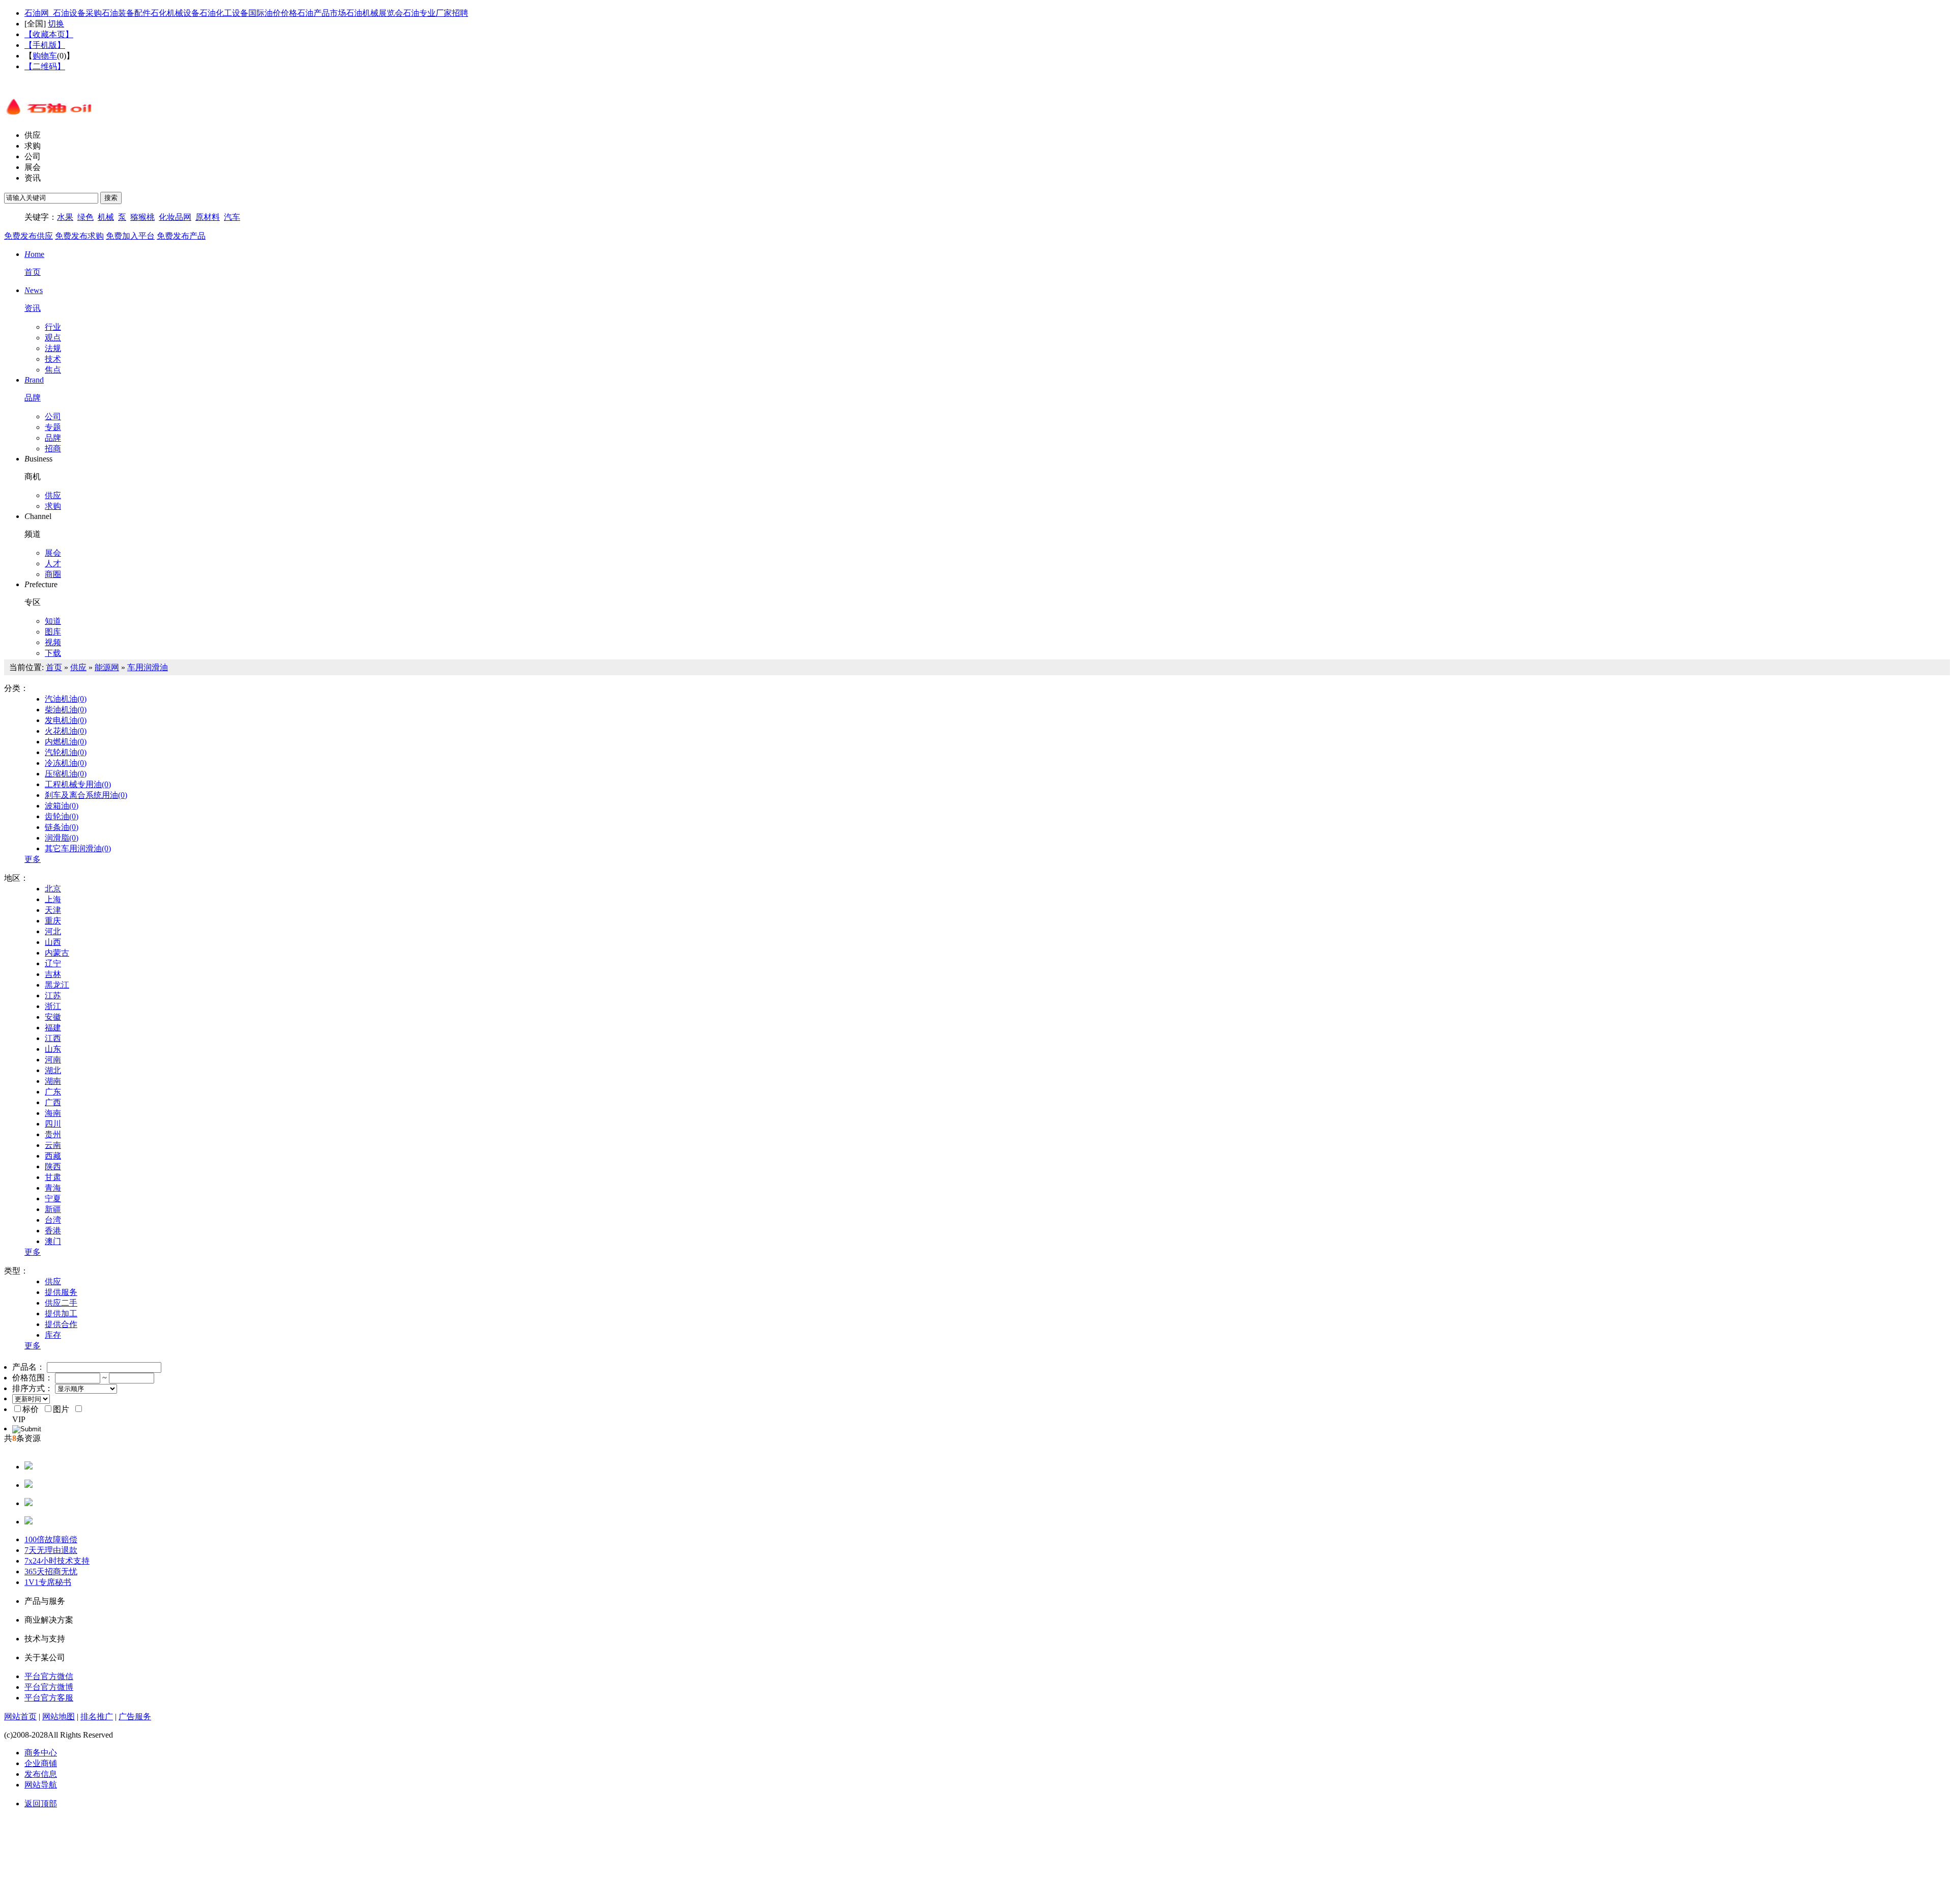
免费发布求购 (79, 236)
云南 (53, 1145)
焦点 (53, 370)
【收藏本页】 (49, 34)
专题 (53, 427)
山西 (53, 942)
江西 (53, 1038)
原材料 (208, 217)
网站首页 (20, 1717)
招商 (53, 449)
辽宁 (53, 963)
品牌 (53, 438)
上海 (53, 899)
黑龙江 (57, 985)
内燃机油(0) (66, 742)
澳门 (53, 1241)
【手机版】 (45, 45)
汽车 (232, 217)
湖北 (53, 1070)
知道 (53, 621)
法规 (53, 348)
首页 (54, 667)
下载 (53, 653)
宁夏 (53, 1199)
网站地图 (59, 1717)
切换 (56, 24)
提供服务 (61, 1292)
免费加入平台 (130, 236)
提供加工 (61, 1314)
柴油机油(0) (66, 710)
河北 (53, 931)
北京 (53, 889)
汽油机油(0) (66, 699)
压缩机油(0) (66, 774)
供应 (33, 135)
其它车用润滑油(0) (78, 848)
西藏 (53, 1156)
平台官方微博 (49, 1687)
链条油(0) (62, 827)
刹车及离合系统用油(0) (86, 795)
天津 (53, 910)
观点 (53, 338)
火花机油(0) (66, 731)
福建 (53, 1028)
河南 (53, 1060)
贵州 (53, 1134)
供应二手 (61, 1303)
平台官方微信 (49, 1676)
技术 (53, 359)
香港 (53, 1231)
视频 (53, 642)
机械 (106, 217)
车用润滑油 (148, 667)
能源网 (107, 667)
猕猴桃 (142, 217)
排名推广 (97, 1717)
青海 (53, 1188)
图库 (53, 632)
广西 (53, 1102)
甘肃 (53, 1177)
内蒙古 (57, 953)
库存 (53, 1335)
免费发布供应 (28, 236)
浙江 (53, 1006)
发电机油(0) (66, 720)
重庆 (53, 921)
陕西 (53, 1166)
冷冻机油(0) (66, 763)
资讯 (33, 178)
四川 (53, 1124)
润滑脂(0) (62, 838)
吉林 (53, 974)
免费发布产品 (181, 236)
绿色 (85, 217)
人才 (53, 564)
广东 (53, 1092)
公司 (33, 156)
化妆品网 (175, 217)
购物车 (45, 56)
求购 (33, 146)
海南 (53, 1113)
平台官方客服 (49, 1698)
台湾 (53, 1220)
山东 (53, 1049)
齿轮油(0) (62, 816)
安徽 (53, 1017)
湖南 (53, 1081)
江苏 (53, 996)
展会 (33, 167)
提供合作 (61, 1324)
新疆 (53, 1209)
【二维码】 (45, 66)
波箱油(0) (62, 806)
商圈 (53, 574)
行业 (53, 327)
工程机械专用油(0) (78, 784)
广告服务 (135, 1717)
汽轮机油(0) (66, 752)
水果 (65, 217)
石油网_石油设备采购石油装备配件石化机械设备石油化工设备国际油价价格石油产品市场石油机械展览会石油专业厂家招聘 (246, 13)
